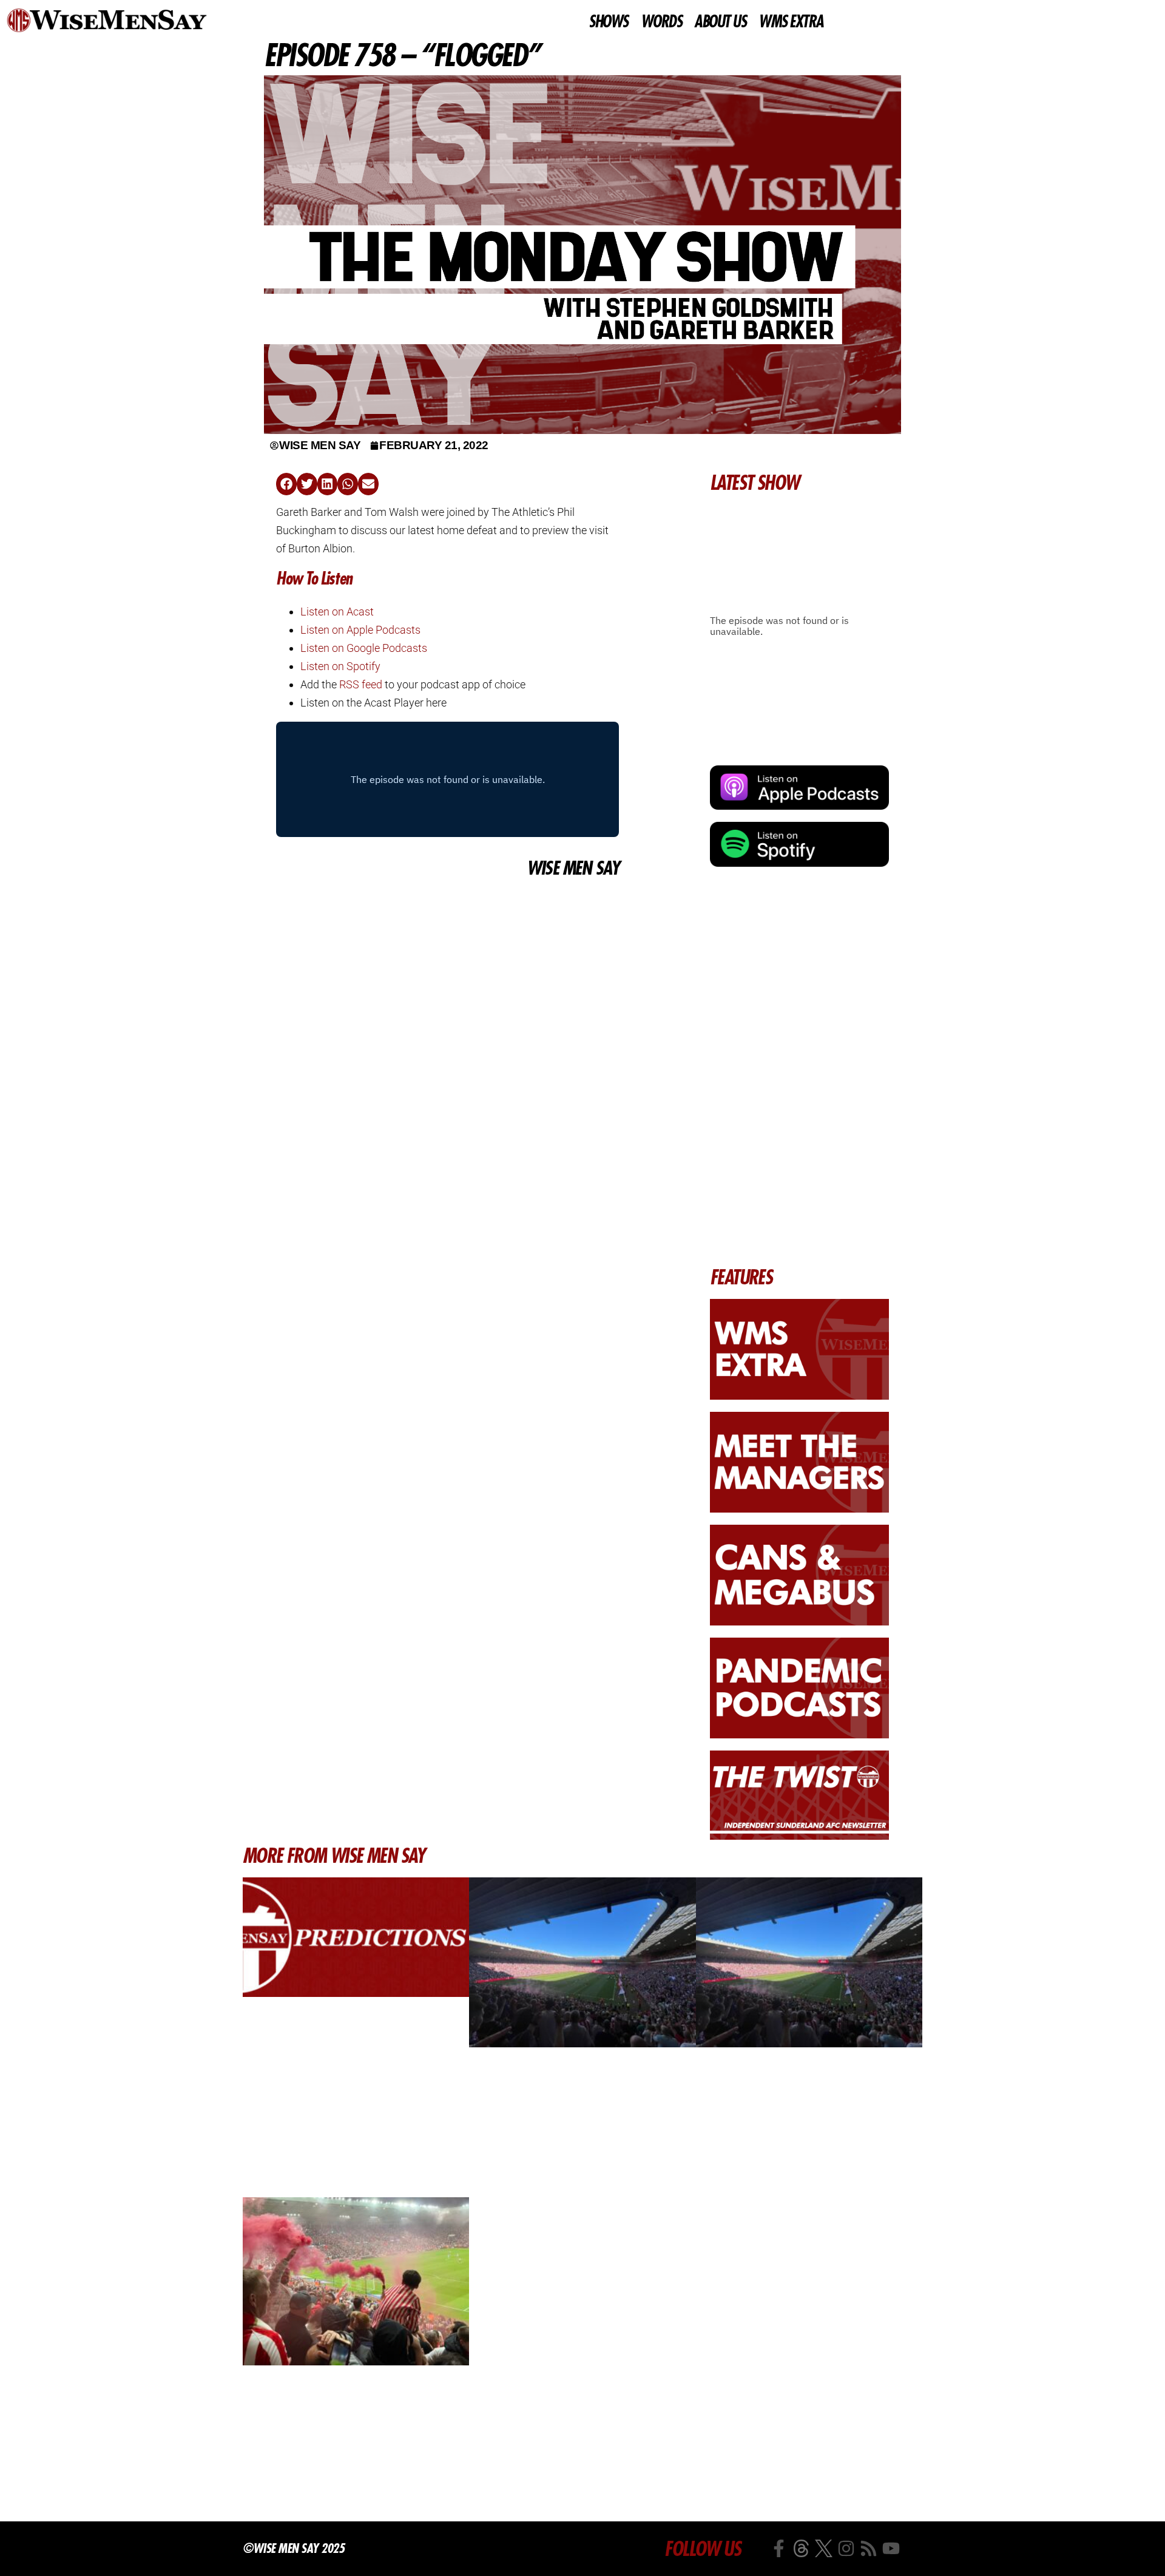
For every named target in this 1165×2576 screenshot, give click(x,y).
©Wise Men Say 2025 (293, 2548)
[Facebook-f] (779, 2548)
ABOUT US (720, 22)
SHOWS (608, 22)
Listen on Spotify (340, 666)
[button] (286, 484)
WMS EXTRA (791, 22)
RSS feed (361, 684)
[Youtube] (891, 2548)
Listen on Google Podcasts (364, 648)
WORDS (661, 22)
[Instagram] (846, 2548)
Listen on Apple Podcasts (360, 630)
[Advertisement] (447, 972)
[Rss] (869, 2548)
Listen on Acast (337, 612)
